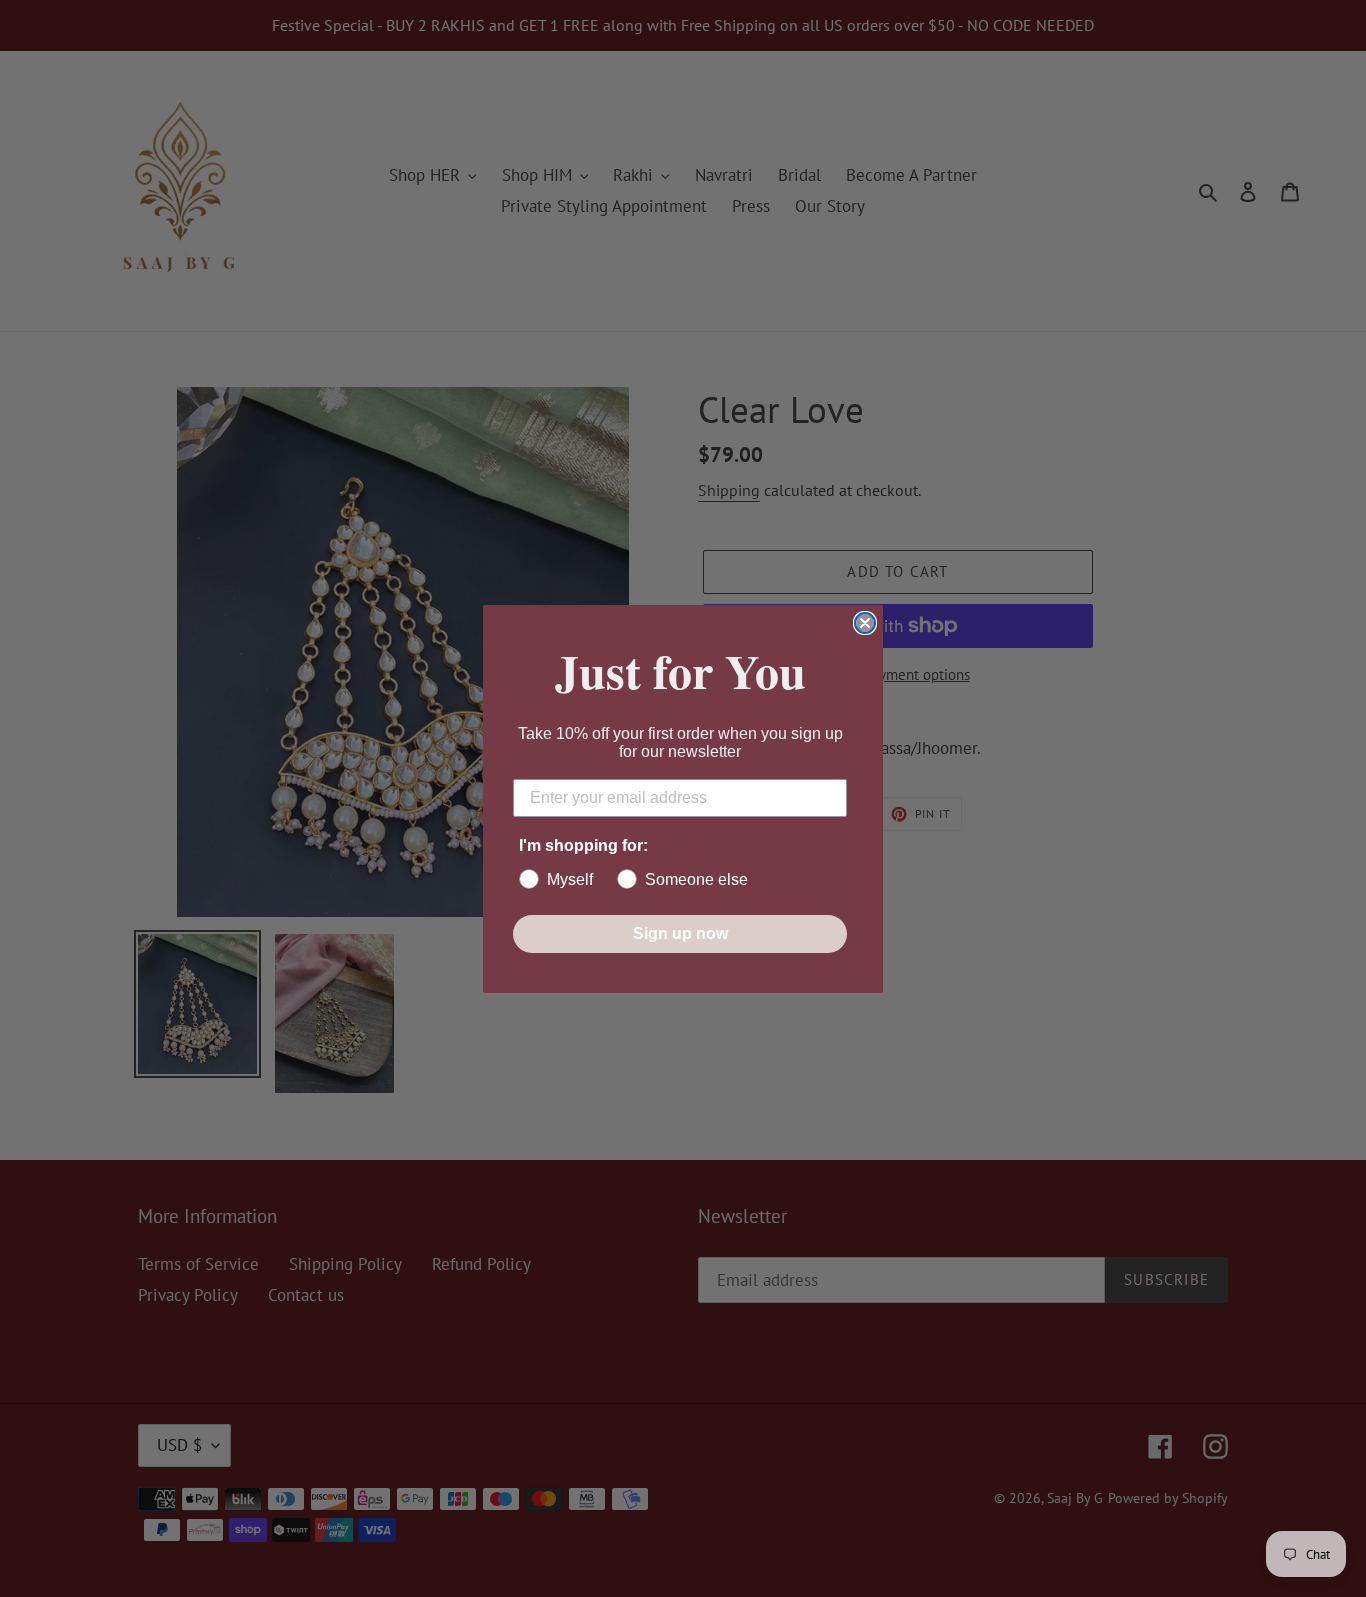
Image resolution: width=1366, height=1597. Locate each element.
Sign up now (680, 933)
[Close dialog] (865, 623)
